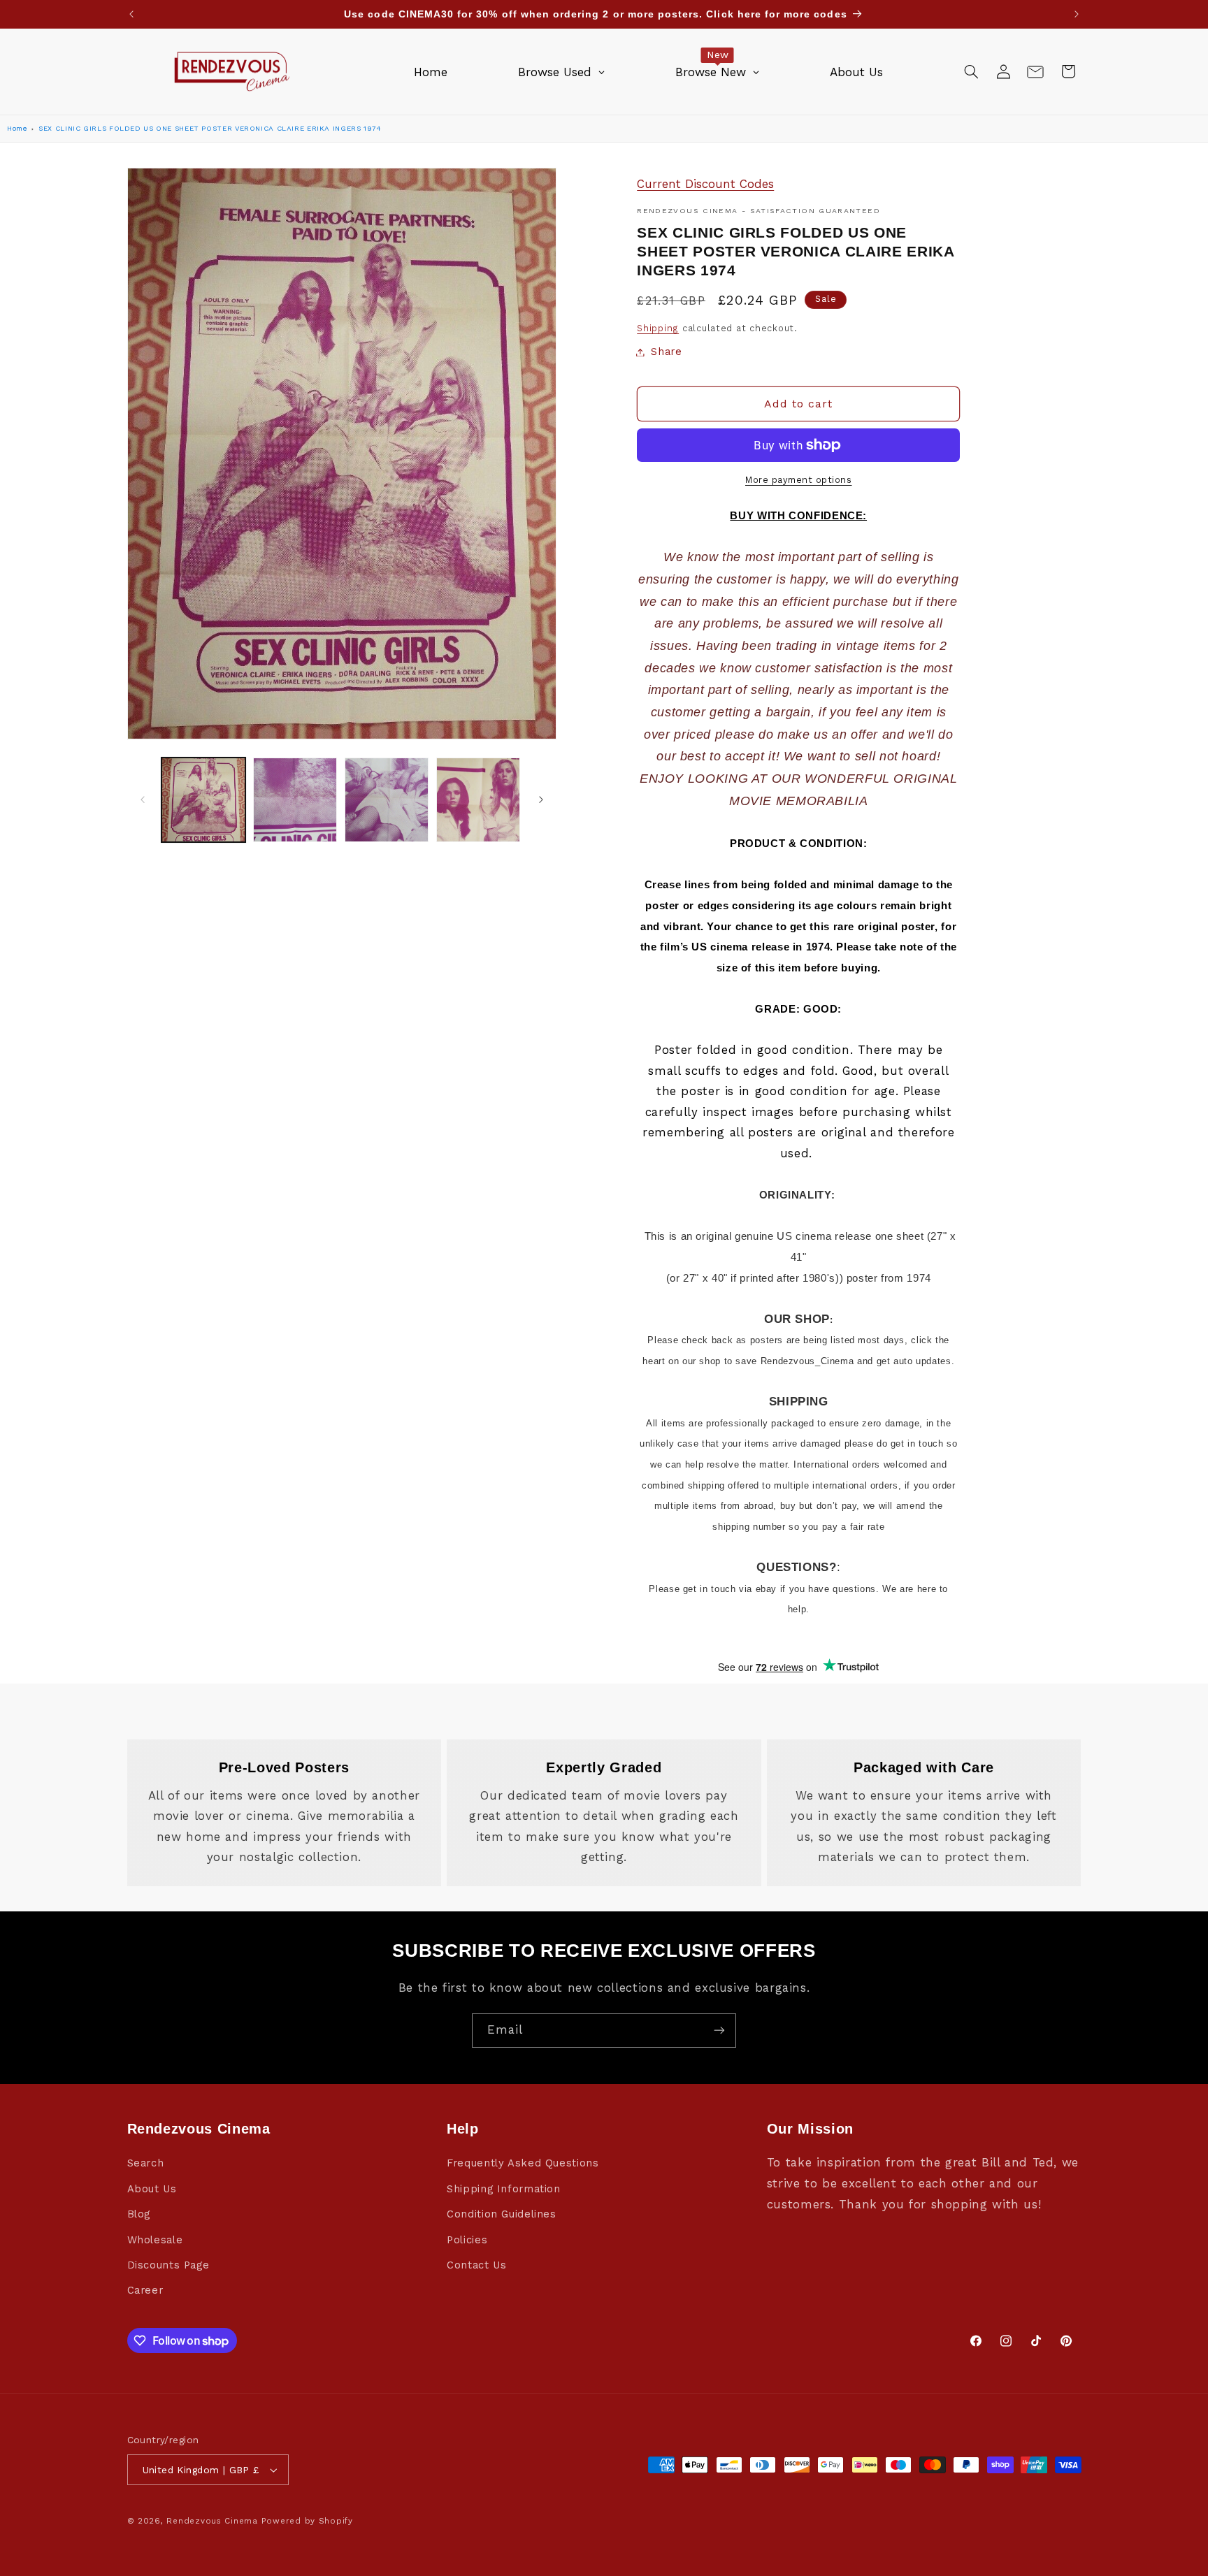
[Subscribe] (719, 2031)
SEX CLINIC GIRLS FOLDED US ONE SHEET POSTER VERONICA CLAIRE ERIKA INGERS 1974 (210, 128)
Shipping (658, 328)
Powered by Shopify (307, 2521)
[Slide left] (143, 800)
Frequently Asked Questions (523, 2164)
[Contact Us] (1035, 71)
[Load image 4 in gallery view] (479, 800)
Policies (467, 2240)
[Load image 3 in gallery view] (387, 800)
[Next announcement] (1077, 14)
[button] (971, 71)
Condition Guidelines (502, 2214)
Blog (139, 2214)
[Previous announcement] (131, 14)
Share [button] (666, 352)
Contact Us (476, 2265)
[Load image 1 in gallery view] (204, 800)
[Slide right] (541, 800)
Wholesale (155, 2240)
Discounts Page (168, 2265)
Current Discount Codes (705, 184)
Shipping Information (504, 2189)
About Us (152, 2189)
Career (145, 2291)
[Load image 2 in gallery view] (295, 800)
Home (17, 128)
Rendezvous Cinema (212, 2521)
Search (146, 2164)
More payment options (799, 480)
